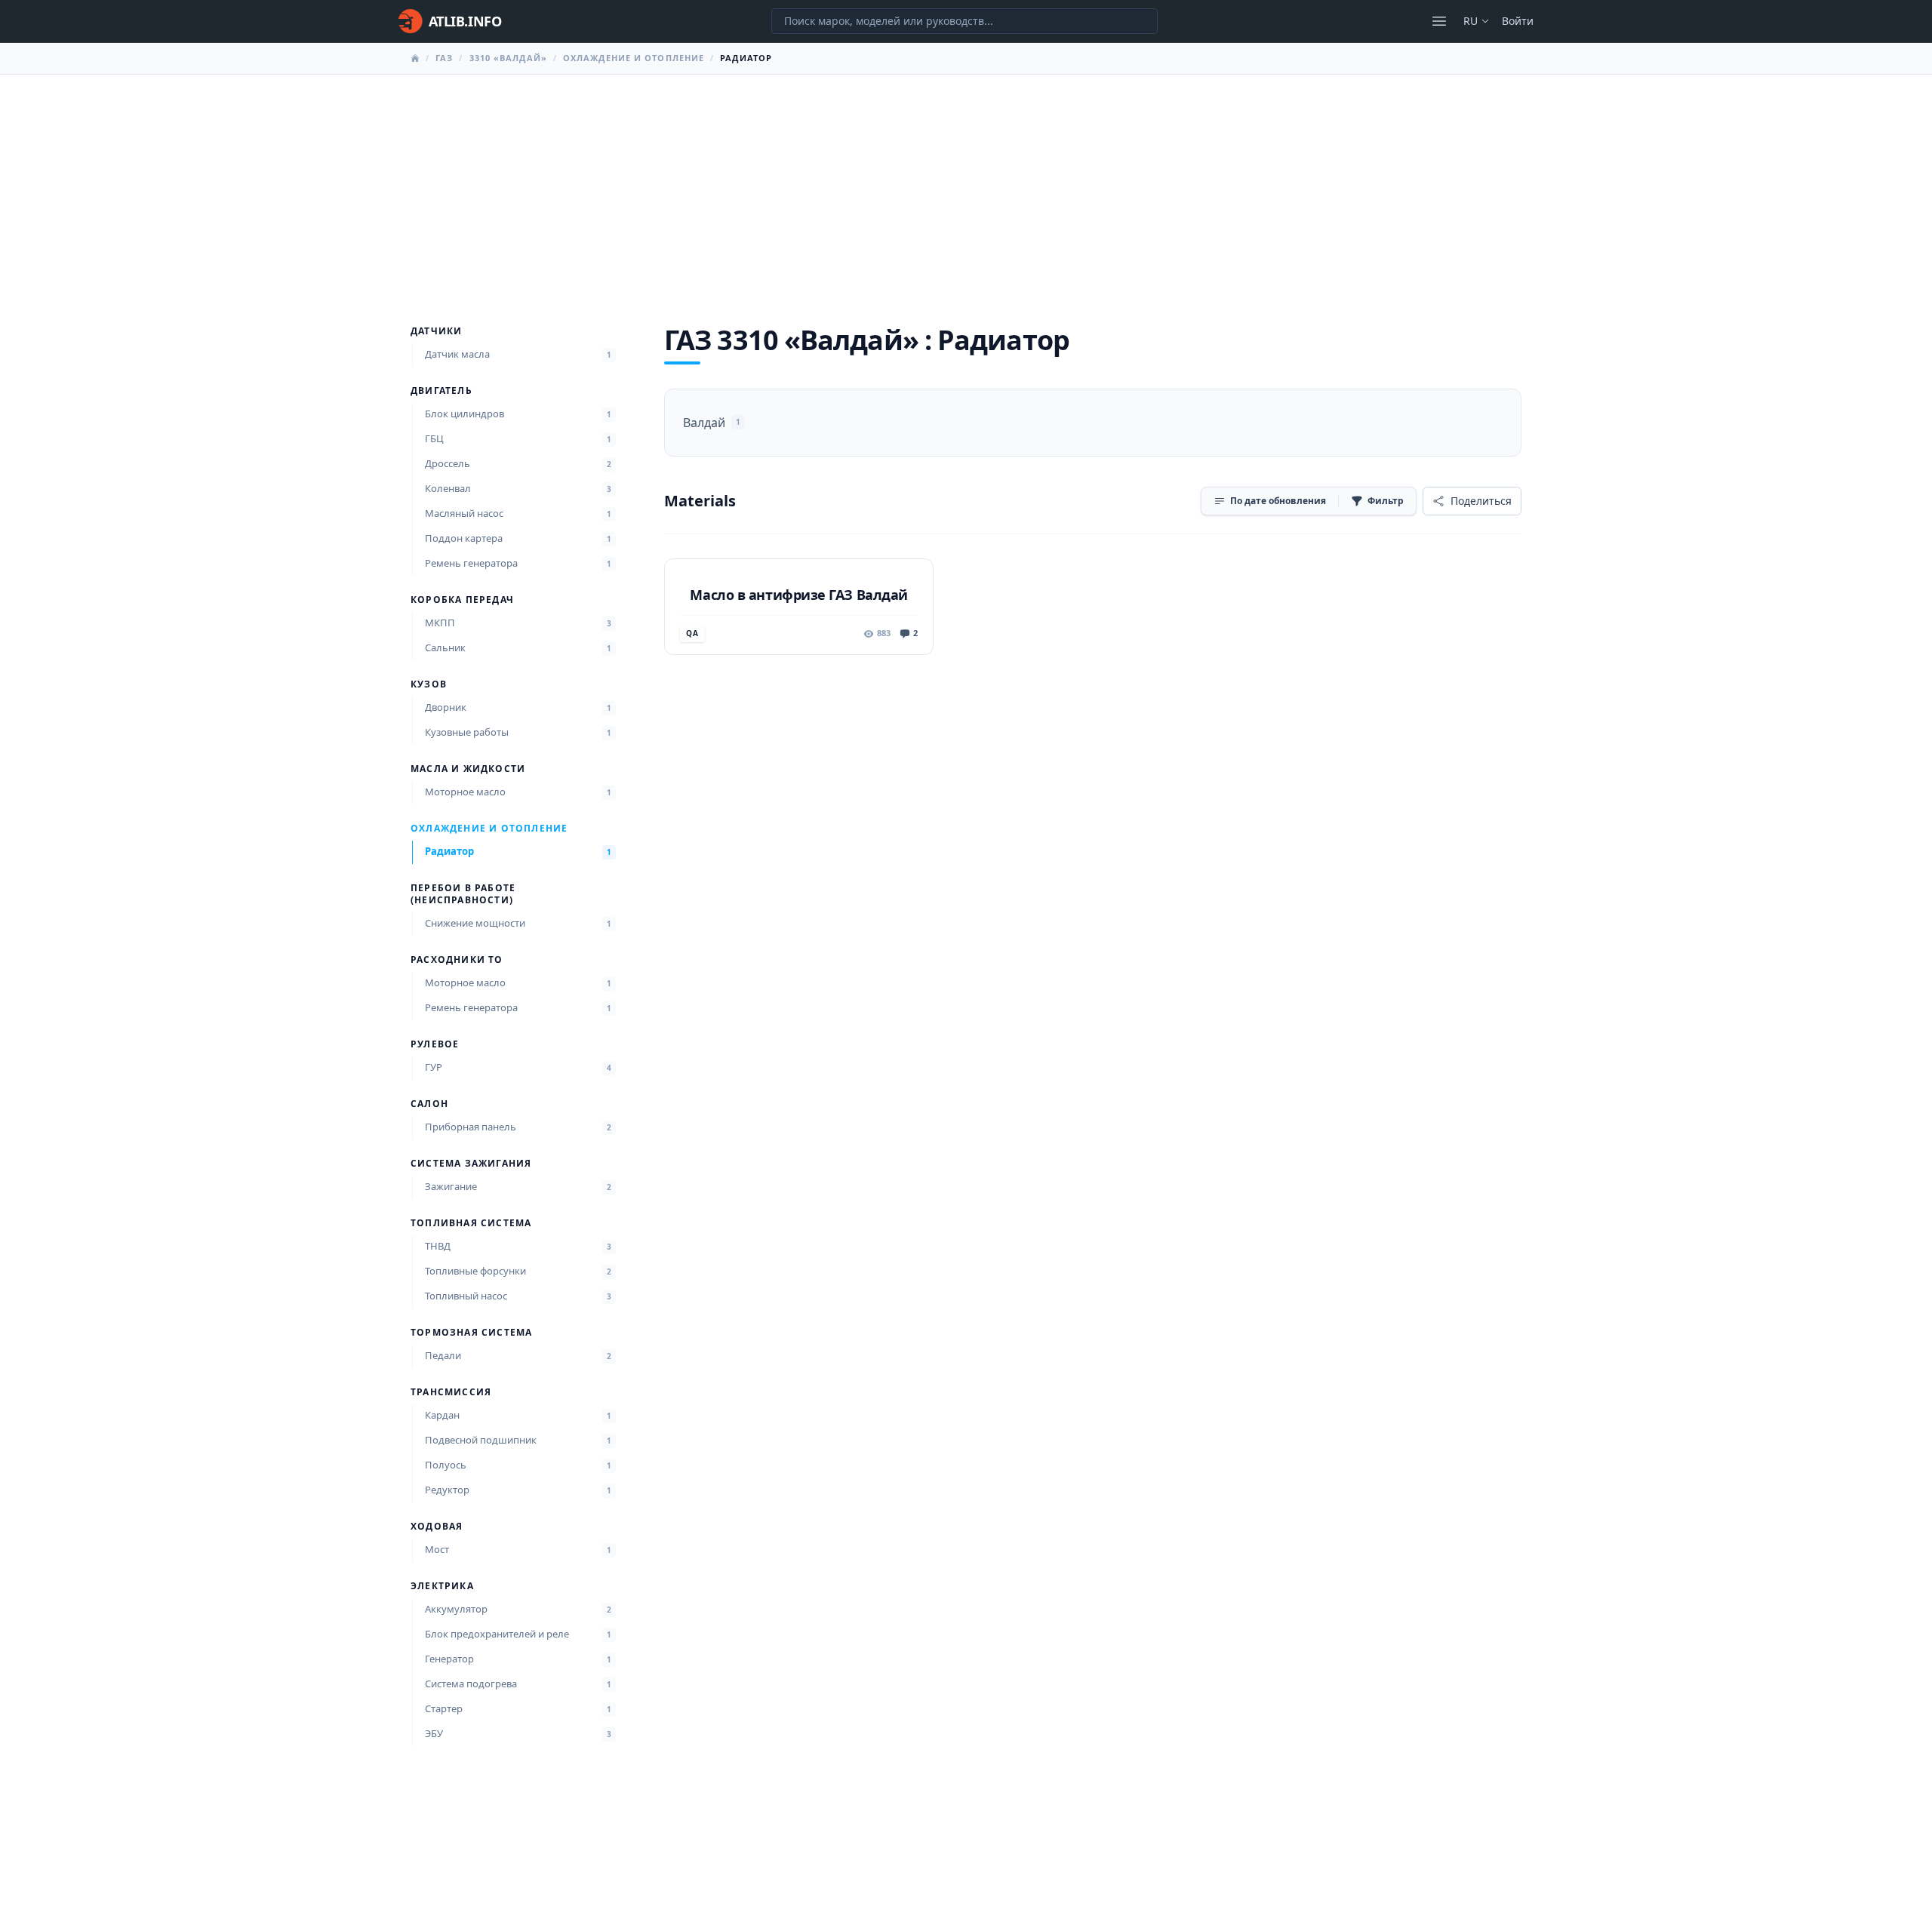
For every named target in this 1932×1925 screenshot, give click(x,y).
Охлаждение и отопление (634, 58)
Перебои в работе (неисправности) (463, 894)
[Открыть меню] (1439, 21)
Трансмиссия (451, 1392)
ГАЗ (444, 58)
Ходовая (437, 1527)
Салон (429, 1104)
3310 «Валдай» (508, 58)
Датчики (436, 331)
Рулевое (435, 1044)
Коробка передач (462, 600)
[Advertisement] (966, 188)
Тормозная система (471, 1333)
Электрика (442, 1586)
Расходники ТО (457, 960)
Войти (1518, 21)
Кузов (429, 684)
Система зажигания (471, 1164)
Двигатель (441, 391)
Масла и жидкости (468, 769)
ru (1471, 21)
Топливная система (471, 1223)
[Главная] (415, 58)
